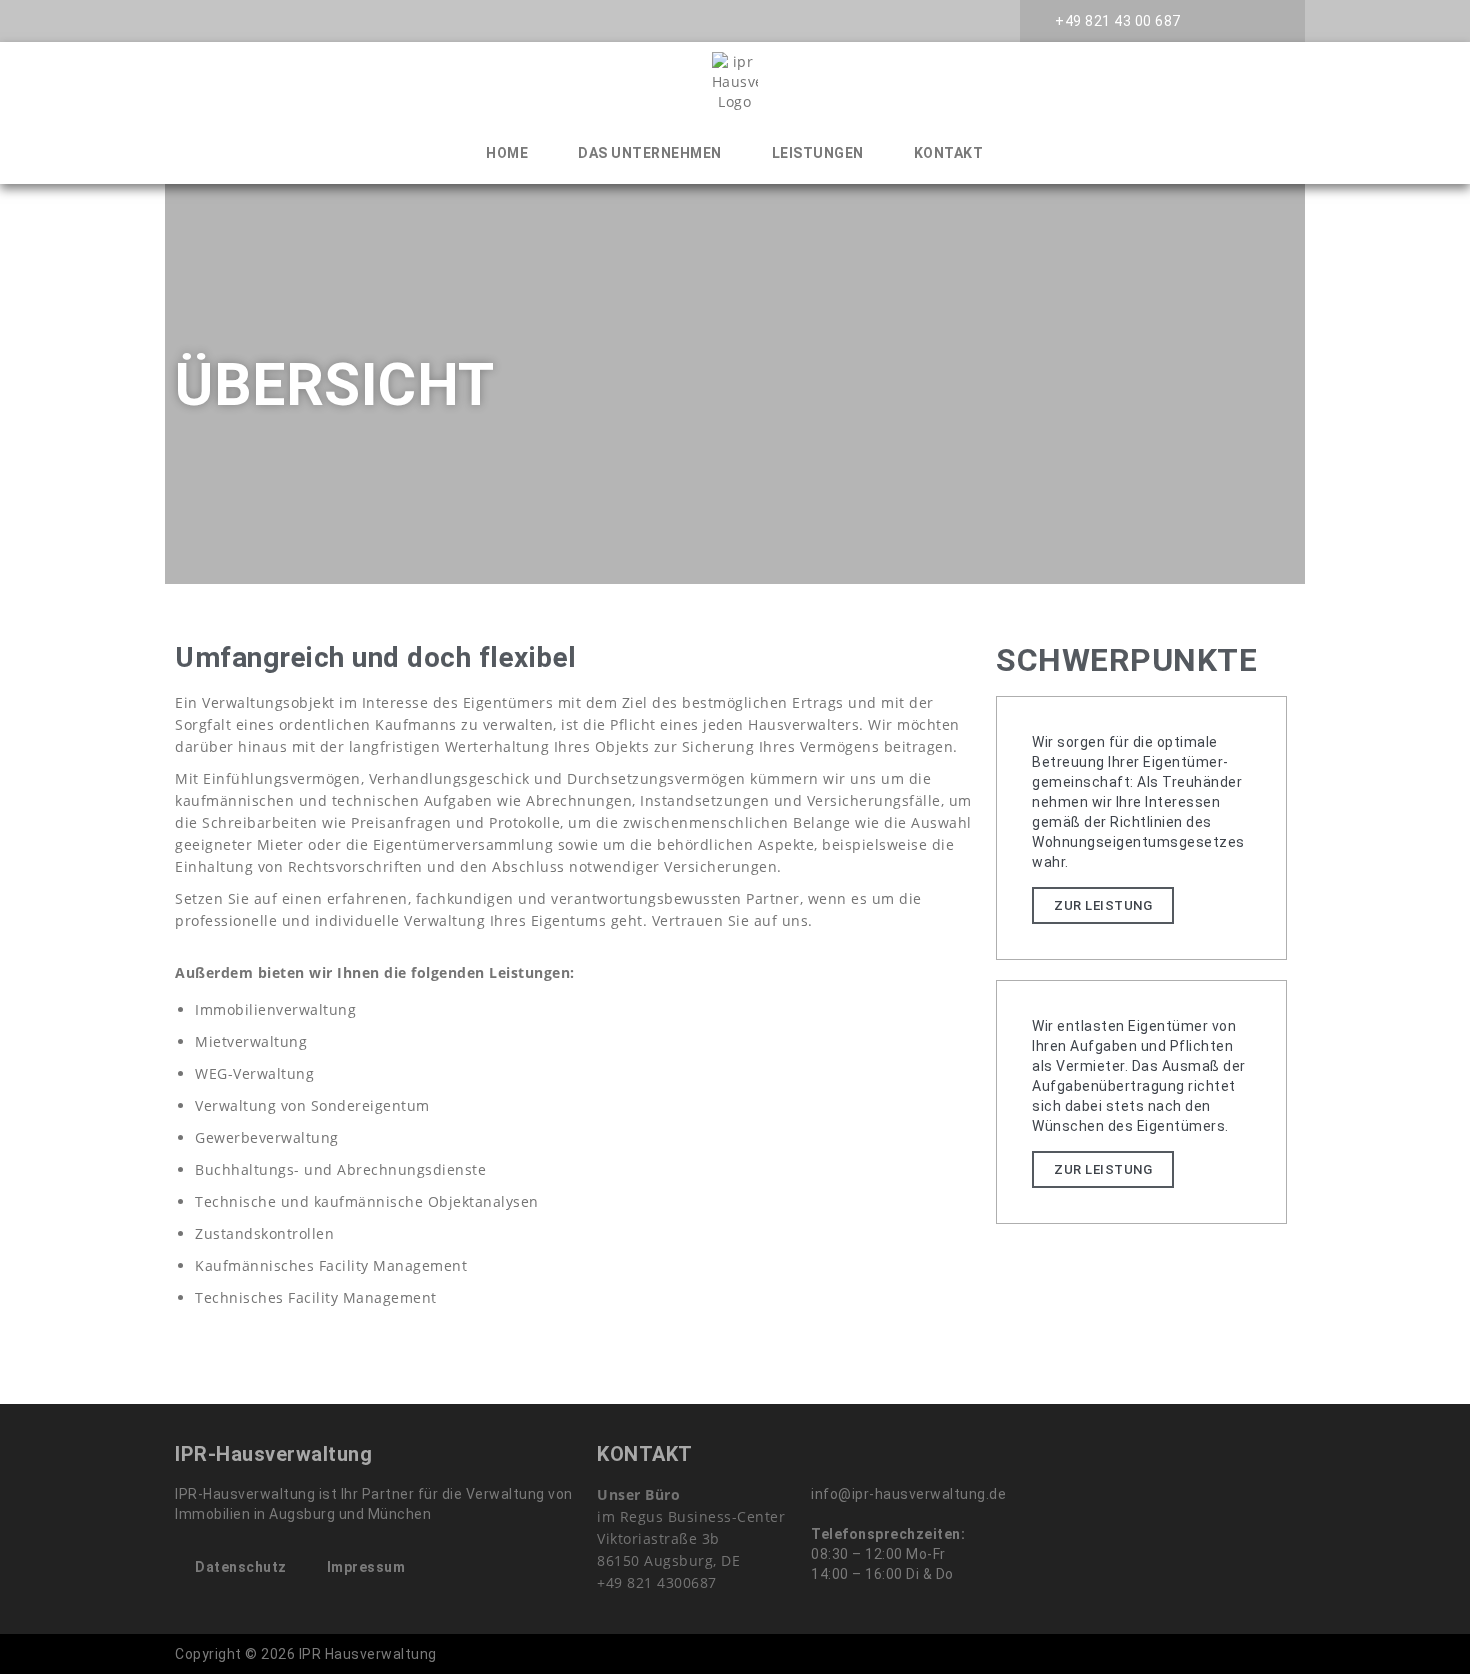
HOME (507, 153)
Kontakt (949, 153)
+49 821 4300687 (657, 1582)
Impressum (366, 1567)
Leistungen (818, 153)
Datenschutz (241, 1567)
